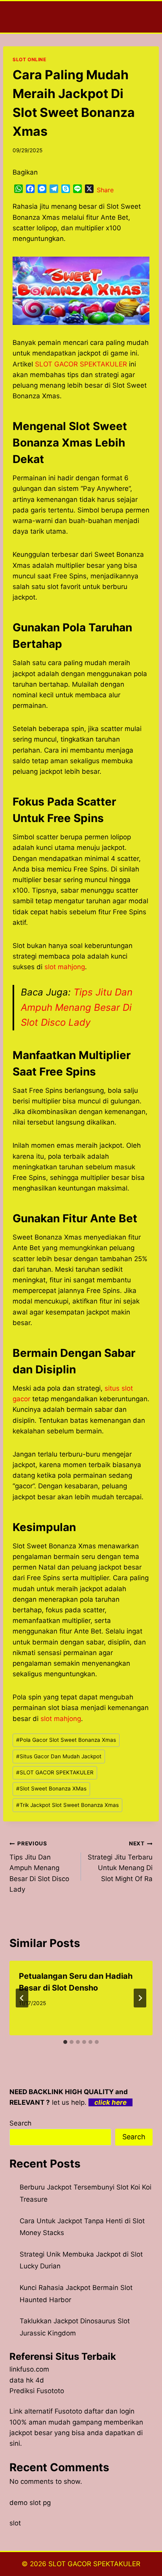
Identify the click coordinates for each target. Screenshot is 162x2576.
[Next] (140, 1998)
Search (20, 2123)
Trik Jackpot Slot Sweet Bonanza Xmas (67, 1805)
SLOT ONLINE (29, 59)
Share (105, 190)
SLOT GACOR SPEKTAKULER (55, 1772)
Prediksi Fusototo (37, 2391)
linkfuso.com (29, 2369)
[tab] (65, 2042)
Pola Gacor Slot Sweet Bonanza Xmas (66, 1740)
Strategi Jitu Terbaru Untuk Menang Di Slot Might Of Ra (120, 1861)
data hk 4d (27, 2380)
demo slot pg (30, 2503)
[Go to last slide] (22, 1998)
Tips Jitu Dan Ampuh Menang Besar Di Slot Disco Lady (77, 1007)
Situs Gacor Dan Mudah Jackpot (59, 1756)
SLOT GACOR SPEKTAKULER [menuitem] (81, 364)
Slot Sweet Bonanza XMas (51, 1788)
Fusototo (68, 2411)
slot (15, 2523)
